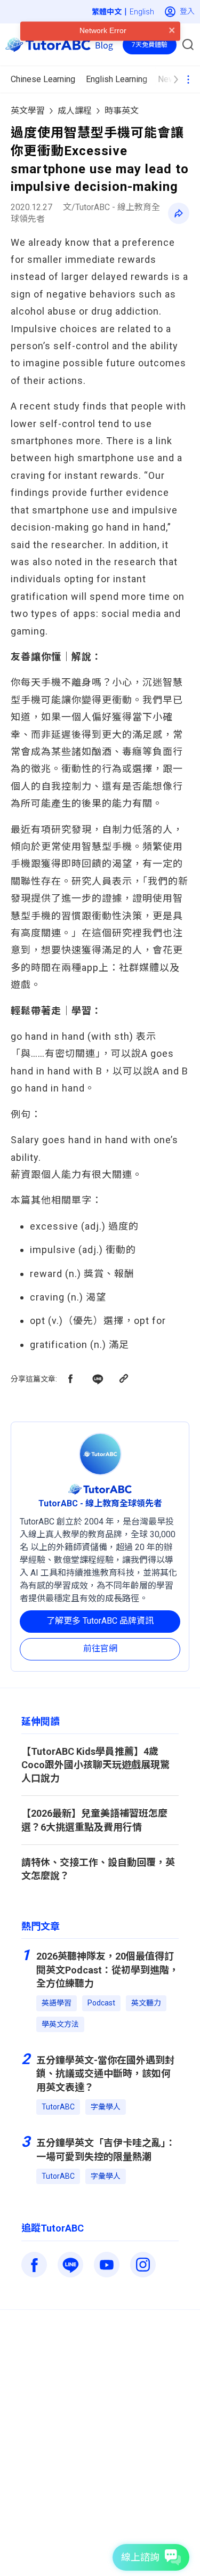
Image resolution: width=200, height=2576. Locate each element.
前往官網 (100, 1648)
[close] (172, 51)
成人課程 (75, 111)
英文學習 (28, 111)
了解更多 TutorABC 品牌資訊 (100, 1621)
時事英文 (122, 111)
